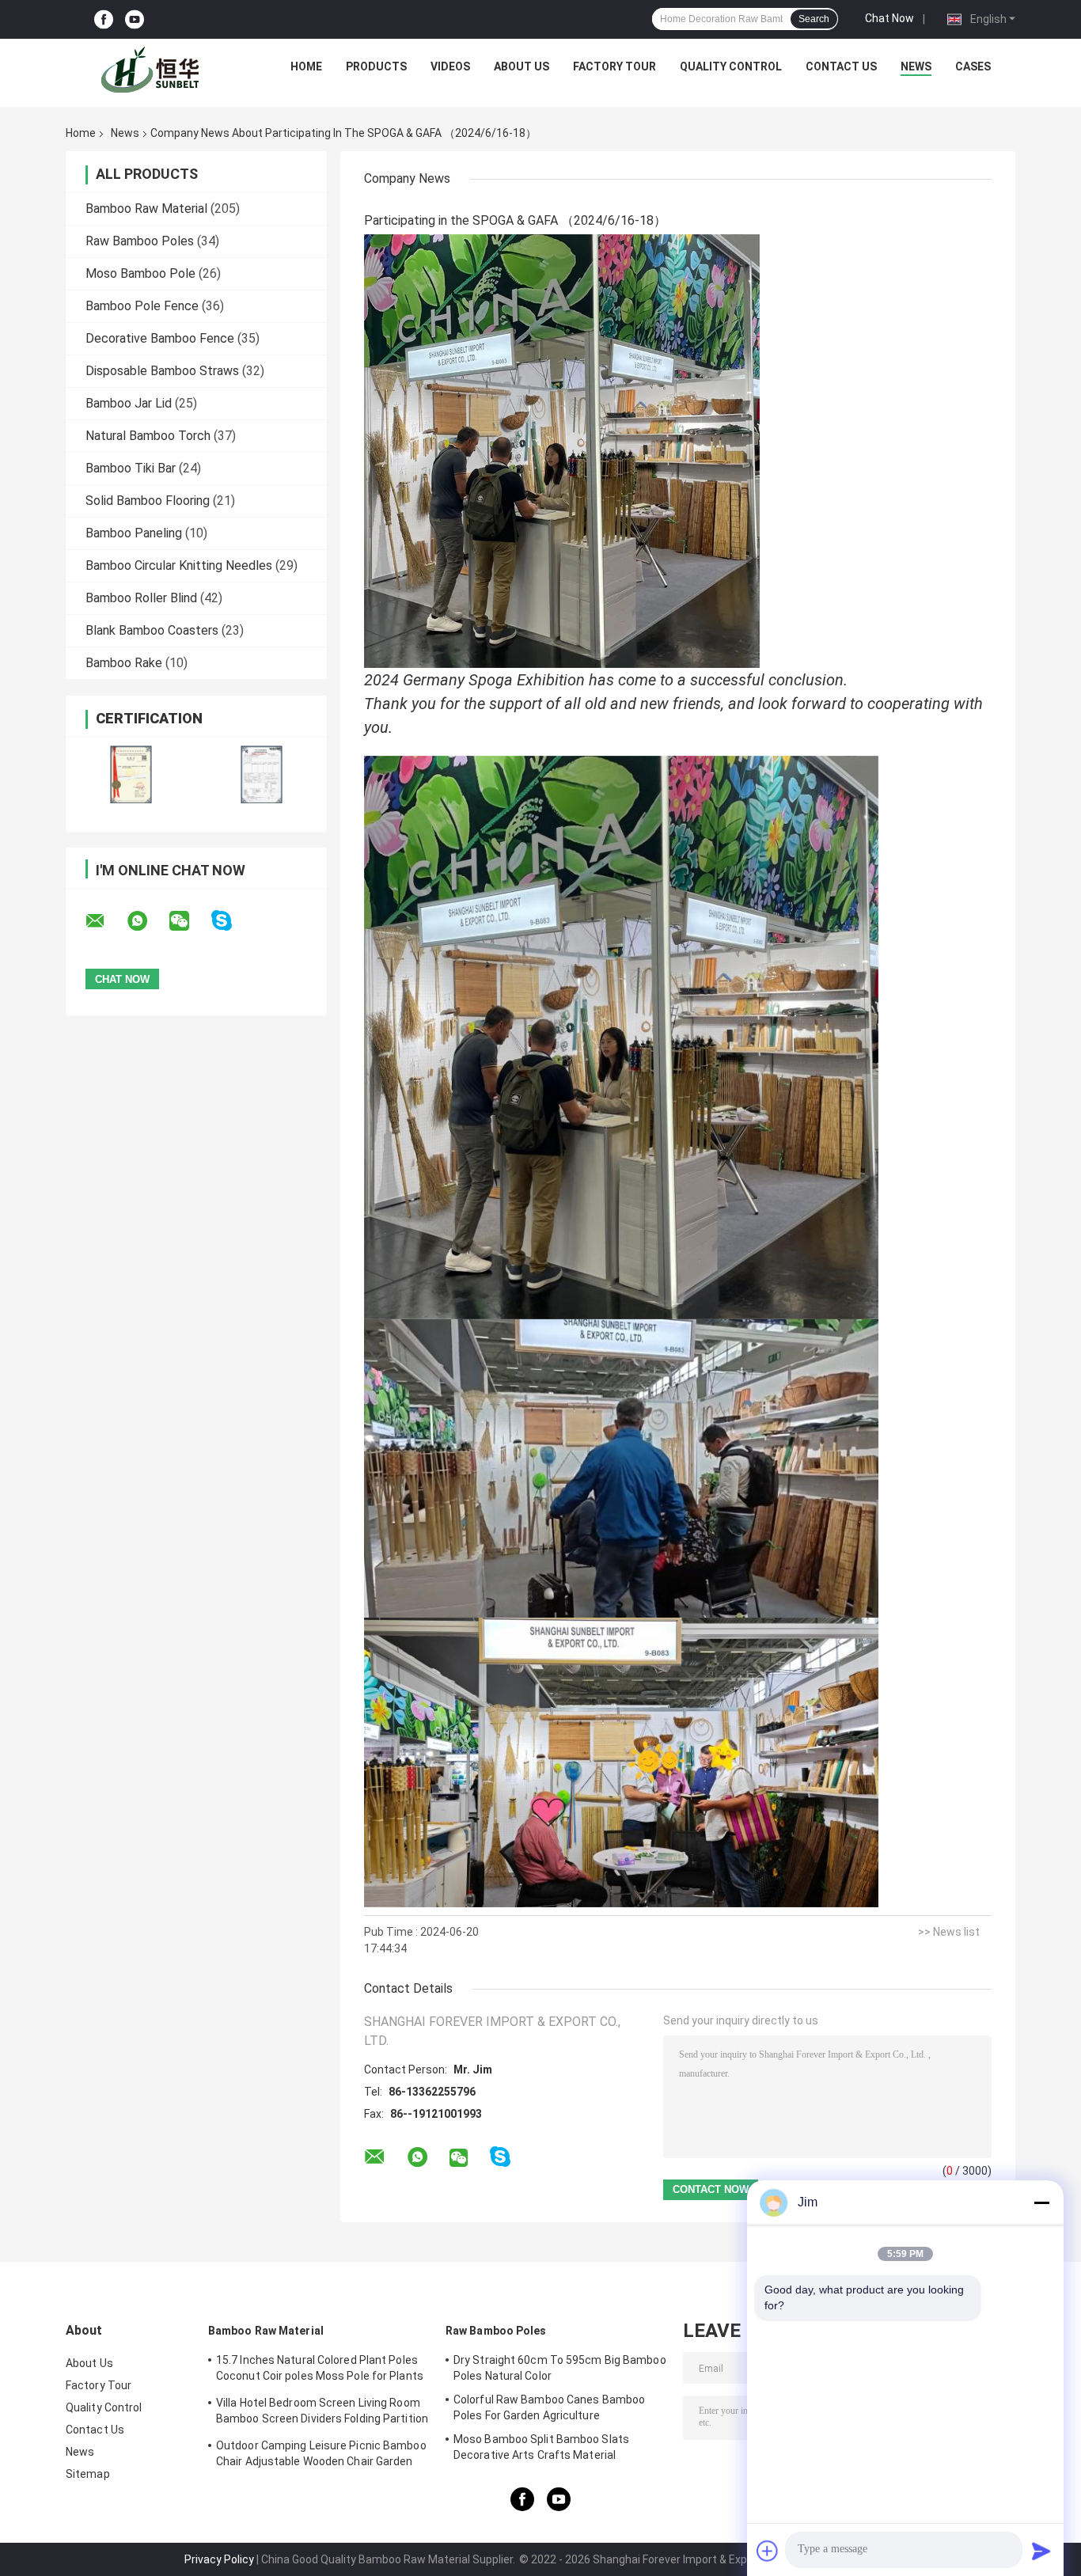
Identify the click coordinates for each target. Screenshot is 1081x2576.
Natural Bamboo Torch (148, 436)
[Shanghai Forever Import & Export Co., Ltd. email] (105, 921)
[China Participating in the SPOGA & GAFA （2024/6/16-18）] (562, 450)
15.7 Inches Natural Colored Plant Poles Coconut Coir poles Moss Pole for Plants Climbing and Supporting (320, 2370)
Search (814, 19)
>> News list (949, 1932)
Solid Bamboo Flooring (148, 501)
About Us (522, 66)
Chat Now (889, 18)
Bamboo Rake (124, 663)
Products (376, 66)
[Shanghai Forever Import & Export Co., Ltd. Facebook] (104, 19)
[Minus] (1041, 2202)
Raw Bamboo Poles (140, 241)
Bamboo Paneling (134, 533)
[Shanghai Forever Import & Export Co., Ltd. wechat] (189, 921)
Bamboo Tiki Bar (131, 468)
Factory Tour (614, 66)
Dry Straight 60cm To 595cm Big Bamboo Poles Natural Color (560, 2368)
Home (306, 66)
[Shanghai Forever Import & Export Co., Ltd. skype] (231, 921)
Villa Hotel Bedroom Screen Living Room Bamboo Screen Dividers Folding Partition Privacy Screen (322, 2413)
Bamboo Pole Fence (142, 306)
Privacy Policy (219, 2559)
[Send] (1041, 2551)
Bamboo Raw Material (146, 209)
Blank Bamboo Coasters (152, 630)
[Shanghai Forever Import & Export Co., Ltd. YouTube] (135, 19)
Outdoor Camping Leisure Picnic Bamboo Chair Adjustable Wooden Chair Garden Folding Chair (321, 2456)
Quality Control (731, 66)
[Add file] (768, 2551)
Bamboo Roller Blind (141, 598)
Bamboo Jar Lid (129, 403)
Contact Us (841, 66)
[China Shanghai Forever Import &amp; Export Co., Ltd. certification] (131, 774)
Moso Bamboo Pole (140, 273)
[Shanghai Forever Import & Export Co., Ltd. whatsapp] (147, 921)
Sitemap (88, 2474)
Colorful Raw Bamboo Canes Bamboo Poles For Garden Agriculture (549, 2407)
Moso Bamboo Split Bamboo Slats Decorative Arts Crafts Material (541, 2447)
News (916, 66)
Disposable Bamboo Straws (162, 371)
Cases (973, 66)
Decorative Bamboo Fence (160, 338)
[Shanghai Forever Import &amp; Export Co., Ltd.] (154, 70)
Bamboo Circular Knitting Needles (179, 565)
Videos (450, 66)
